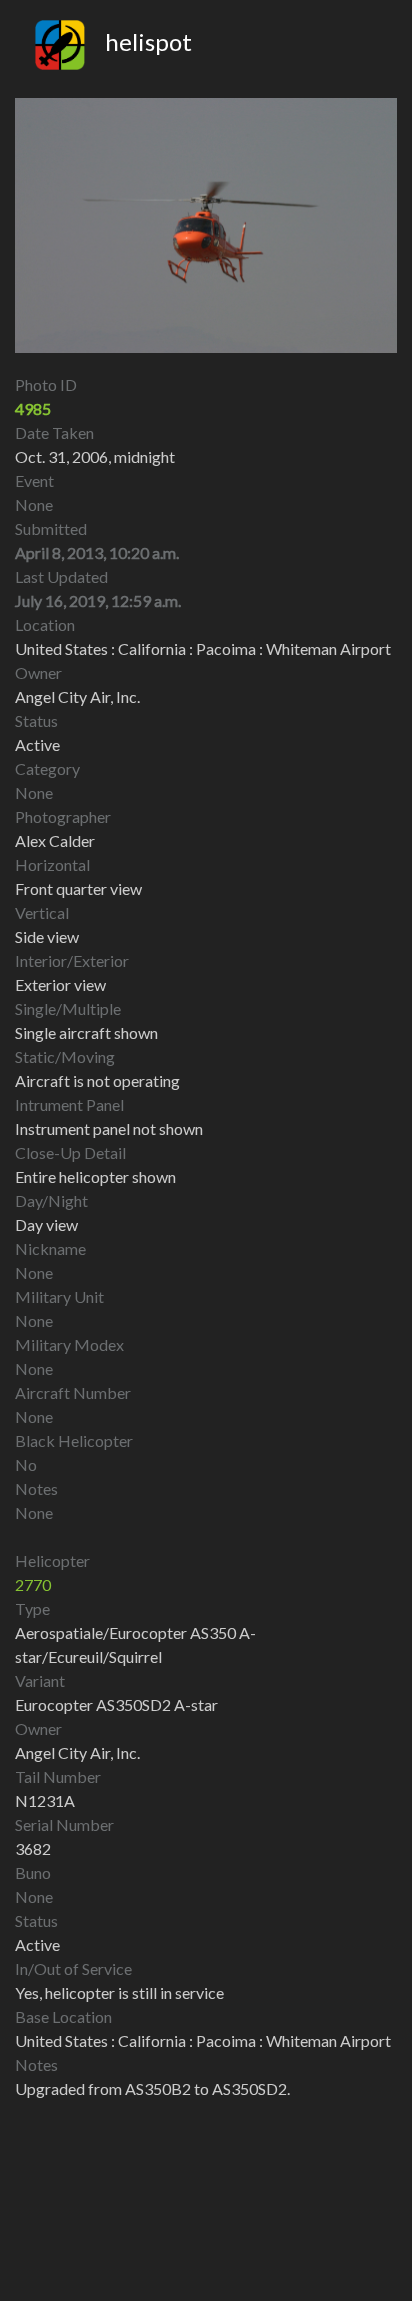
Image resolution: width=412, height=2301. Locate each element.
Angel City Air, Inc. (77, 1752)
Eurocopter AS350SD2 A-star (116, 1704)
